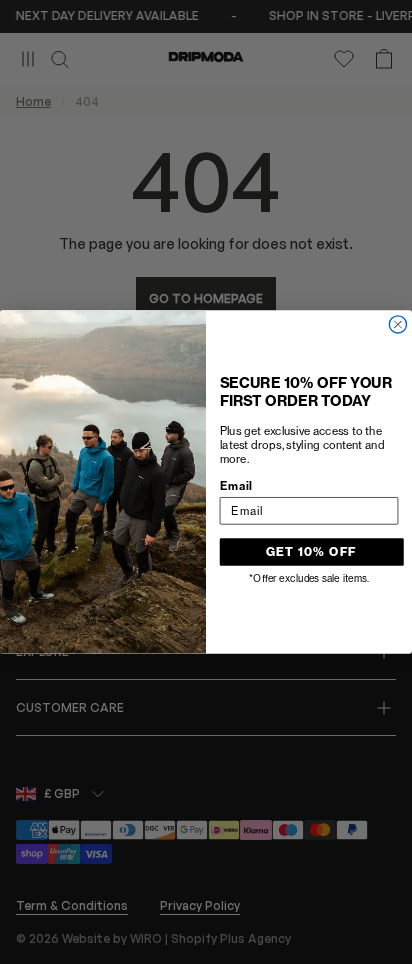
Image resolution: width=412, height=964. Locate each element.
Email (236, 486)
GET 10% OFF (311, 551)
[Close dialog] (397, 324)
